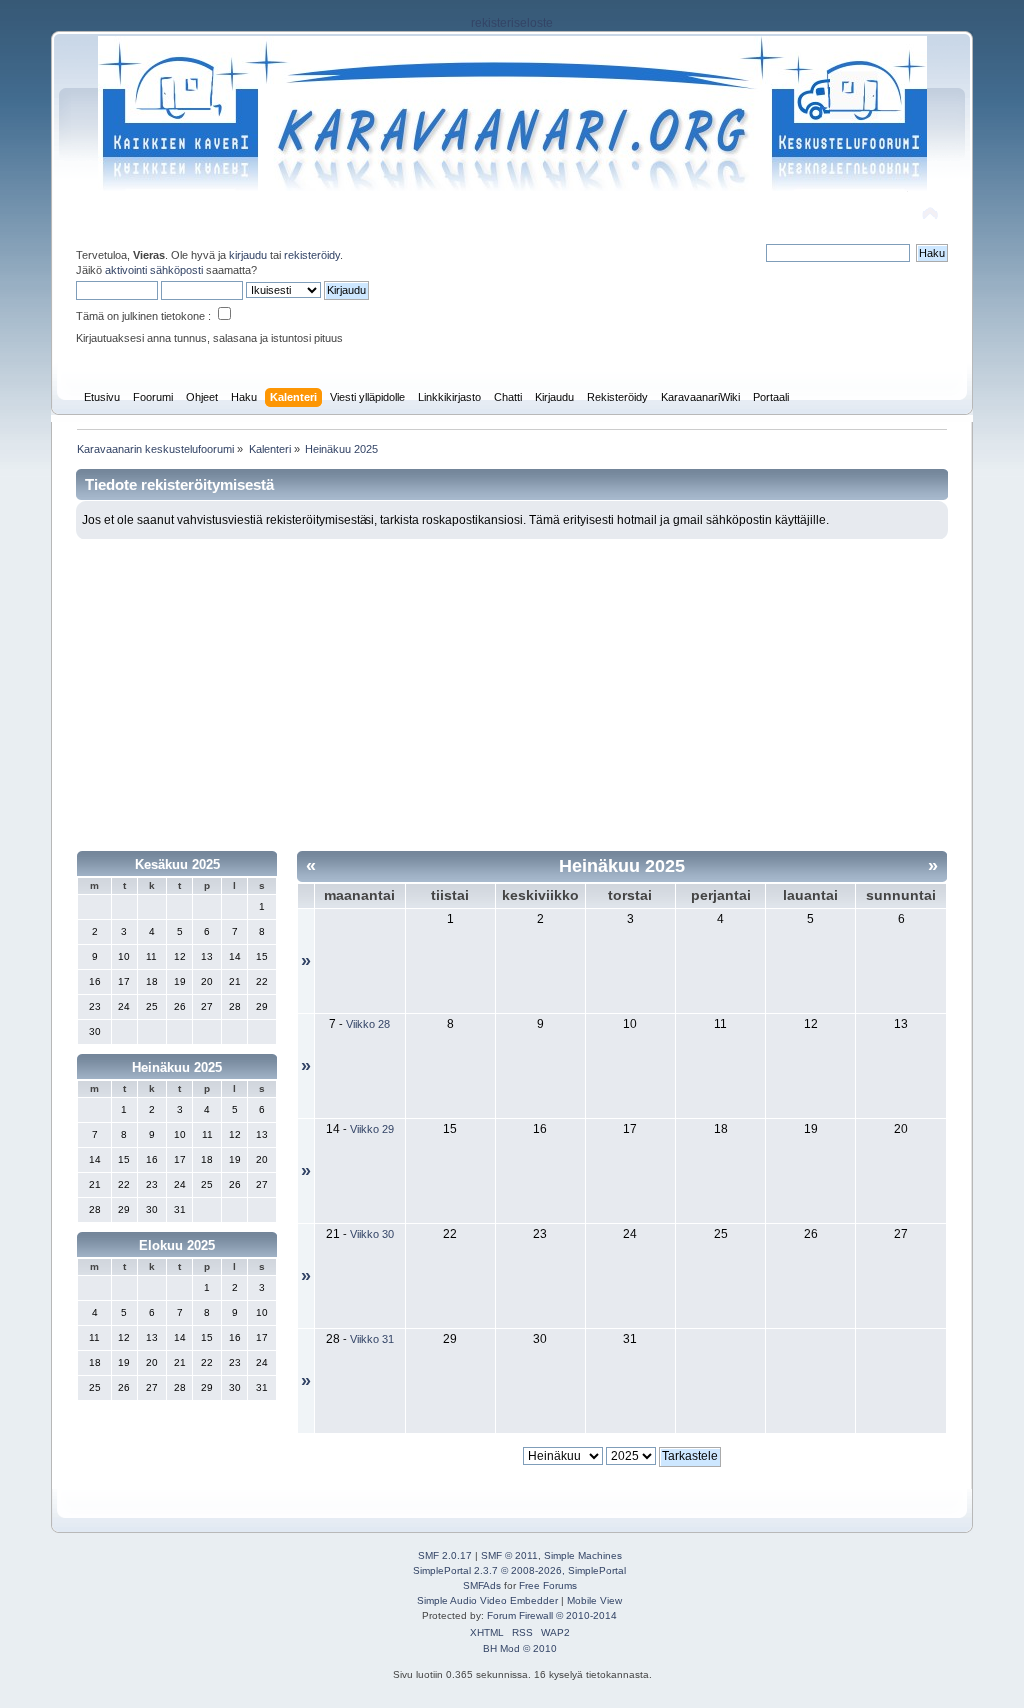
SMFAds (482, 1585)
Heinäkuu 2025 (177, 1067)
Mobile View (594, 1600)
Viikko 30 (372, 1234)
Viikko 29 (372, 1129)
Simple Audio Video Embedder (487, 1600)
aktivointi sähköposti (154, 270)
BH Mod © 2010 (520, 1648)
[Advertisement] (512, 689)
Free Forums (548, 1585)
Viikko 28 (368, 1024)
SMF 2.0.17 (445, 1555)
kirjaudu (248, 255)
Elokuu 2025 (177, 1245)
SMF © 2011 (509, 1555)
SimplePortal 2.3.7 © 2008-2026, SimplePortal (519, 1570)
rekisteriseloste (512, 23)
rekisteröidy (312, 255)
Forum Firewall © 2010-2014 (552, 1615)
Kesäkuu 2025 (177, 864)
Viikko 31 (372, 1339)
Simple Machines (583, 1555)
